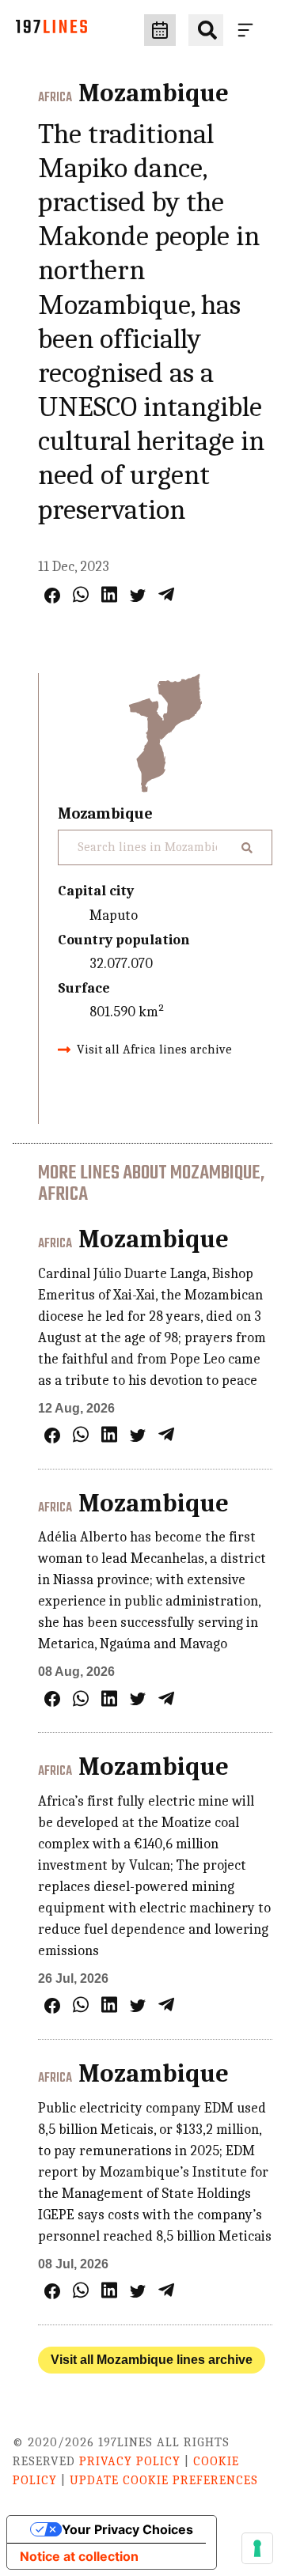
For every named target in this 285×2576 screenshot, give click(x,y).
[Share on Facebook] (52, 596)
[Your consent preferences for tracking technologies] (257, 2548)
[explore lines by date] (160, 30)
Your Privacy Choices (127, 2529)
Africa (55, 98)
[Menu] (249, 30)
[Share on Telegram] (166, 594)
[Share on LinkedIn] (109, 594)
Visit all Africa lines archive (154, 1050)
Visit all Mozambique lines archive (152, 2360)
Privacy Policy (130, 2461)
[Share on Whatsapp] (81, 594)
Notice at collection (79, 2556)
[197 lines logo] (51, 30)
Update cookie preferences (164, 2480)
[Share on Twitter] (138, 596)
